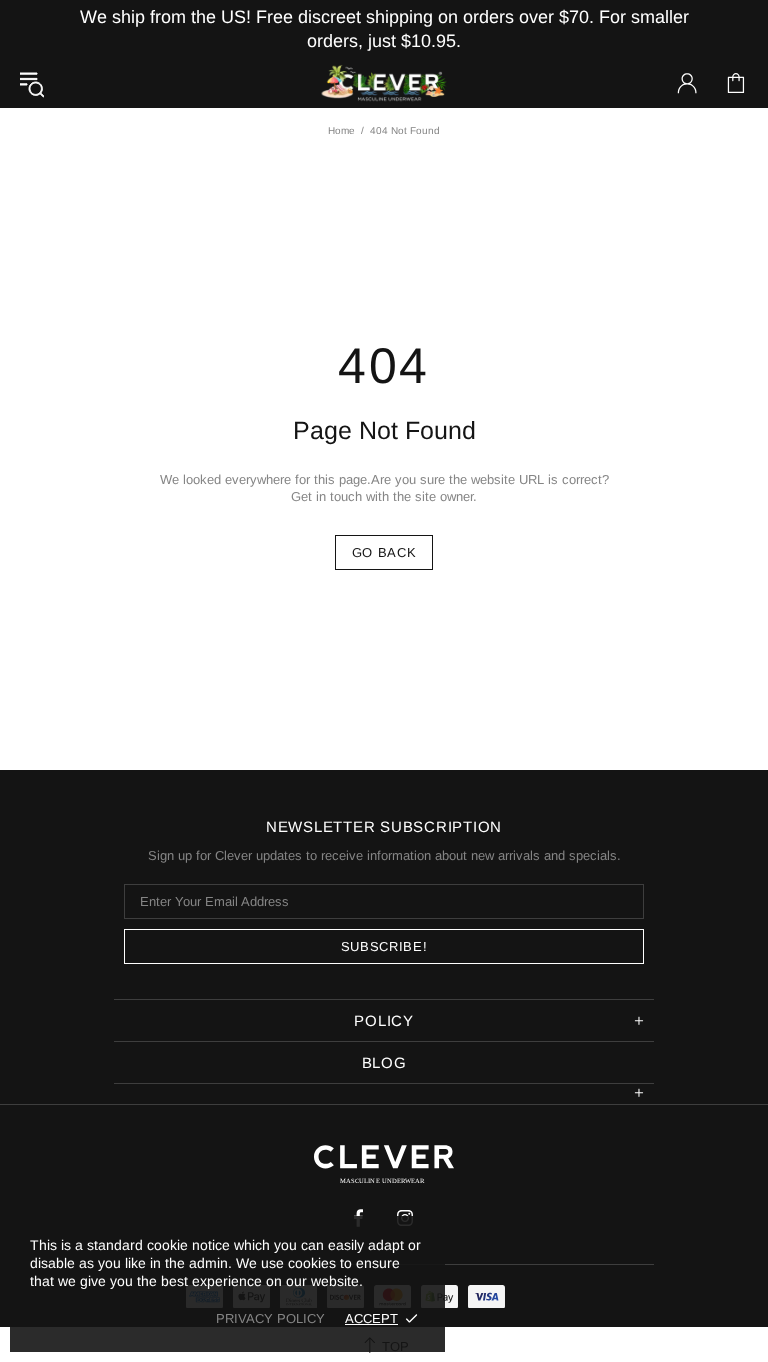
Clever (384, 83)
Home (341, 130)
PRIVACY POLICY (270, 1318)
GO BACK (384, 552)
